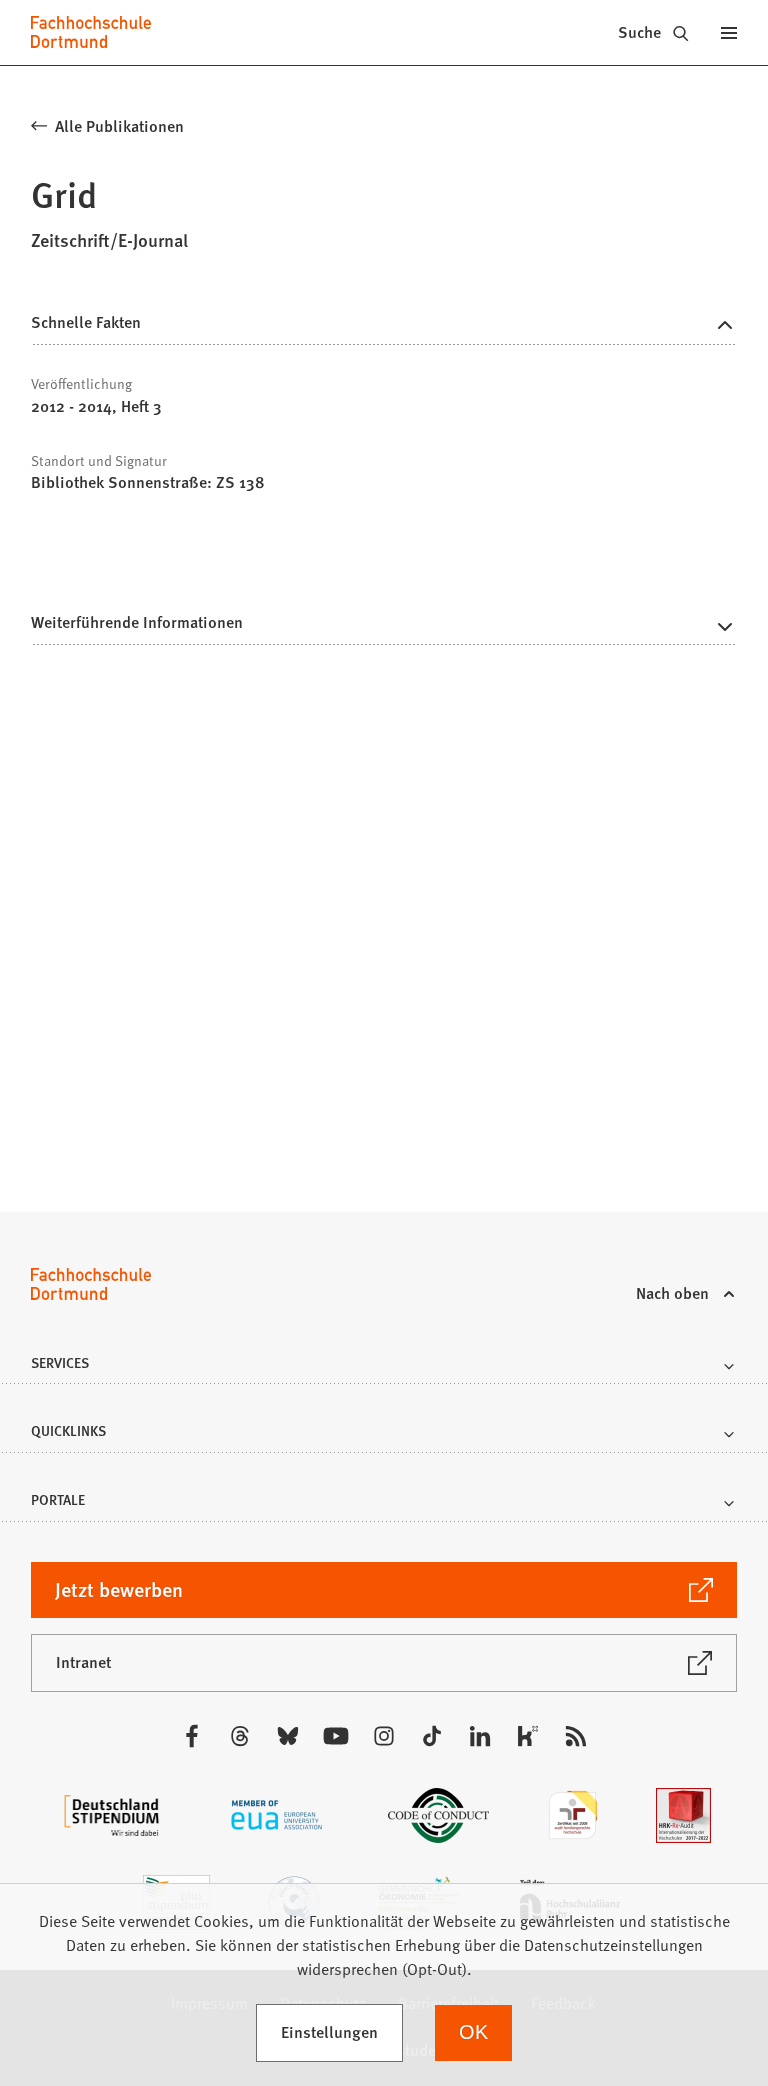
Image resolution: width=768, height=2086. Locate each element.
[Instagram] (384, 1736)
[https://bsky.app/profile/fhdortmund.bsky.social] (288, 1736)
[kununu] (528, 1736)
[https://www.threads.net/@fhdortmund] (240, 1736)
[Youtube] (336, 1736)
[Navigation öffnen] (729, 32)
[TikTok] (432, 1736)
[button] (383, 628)
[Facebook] (192, 1736)
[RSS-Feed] (576, 1736)
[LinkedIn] (480, 1736)
